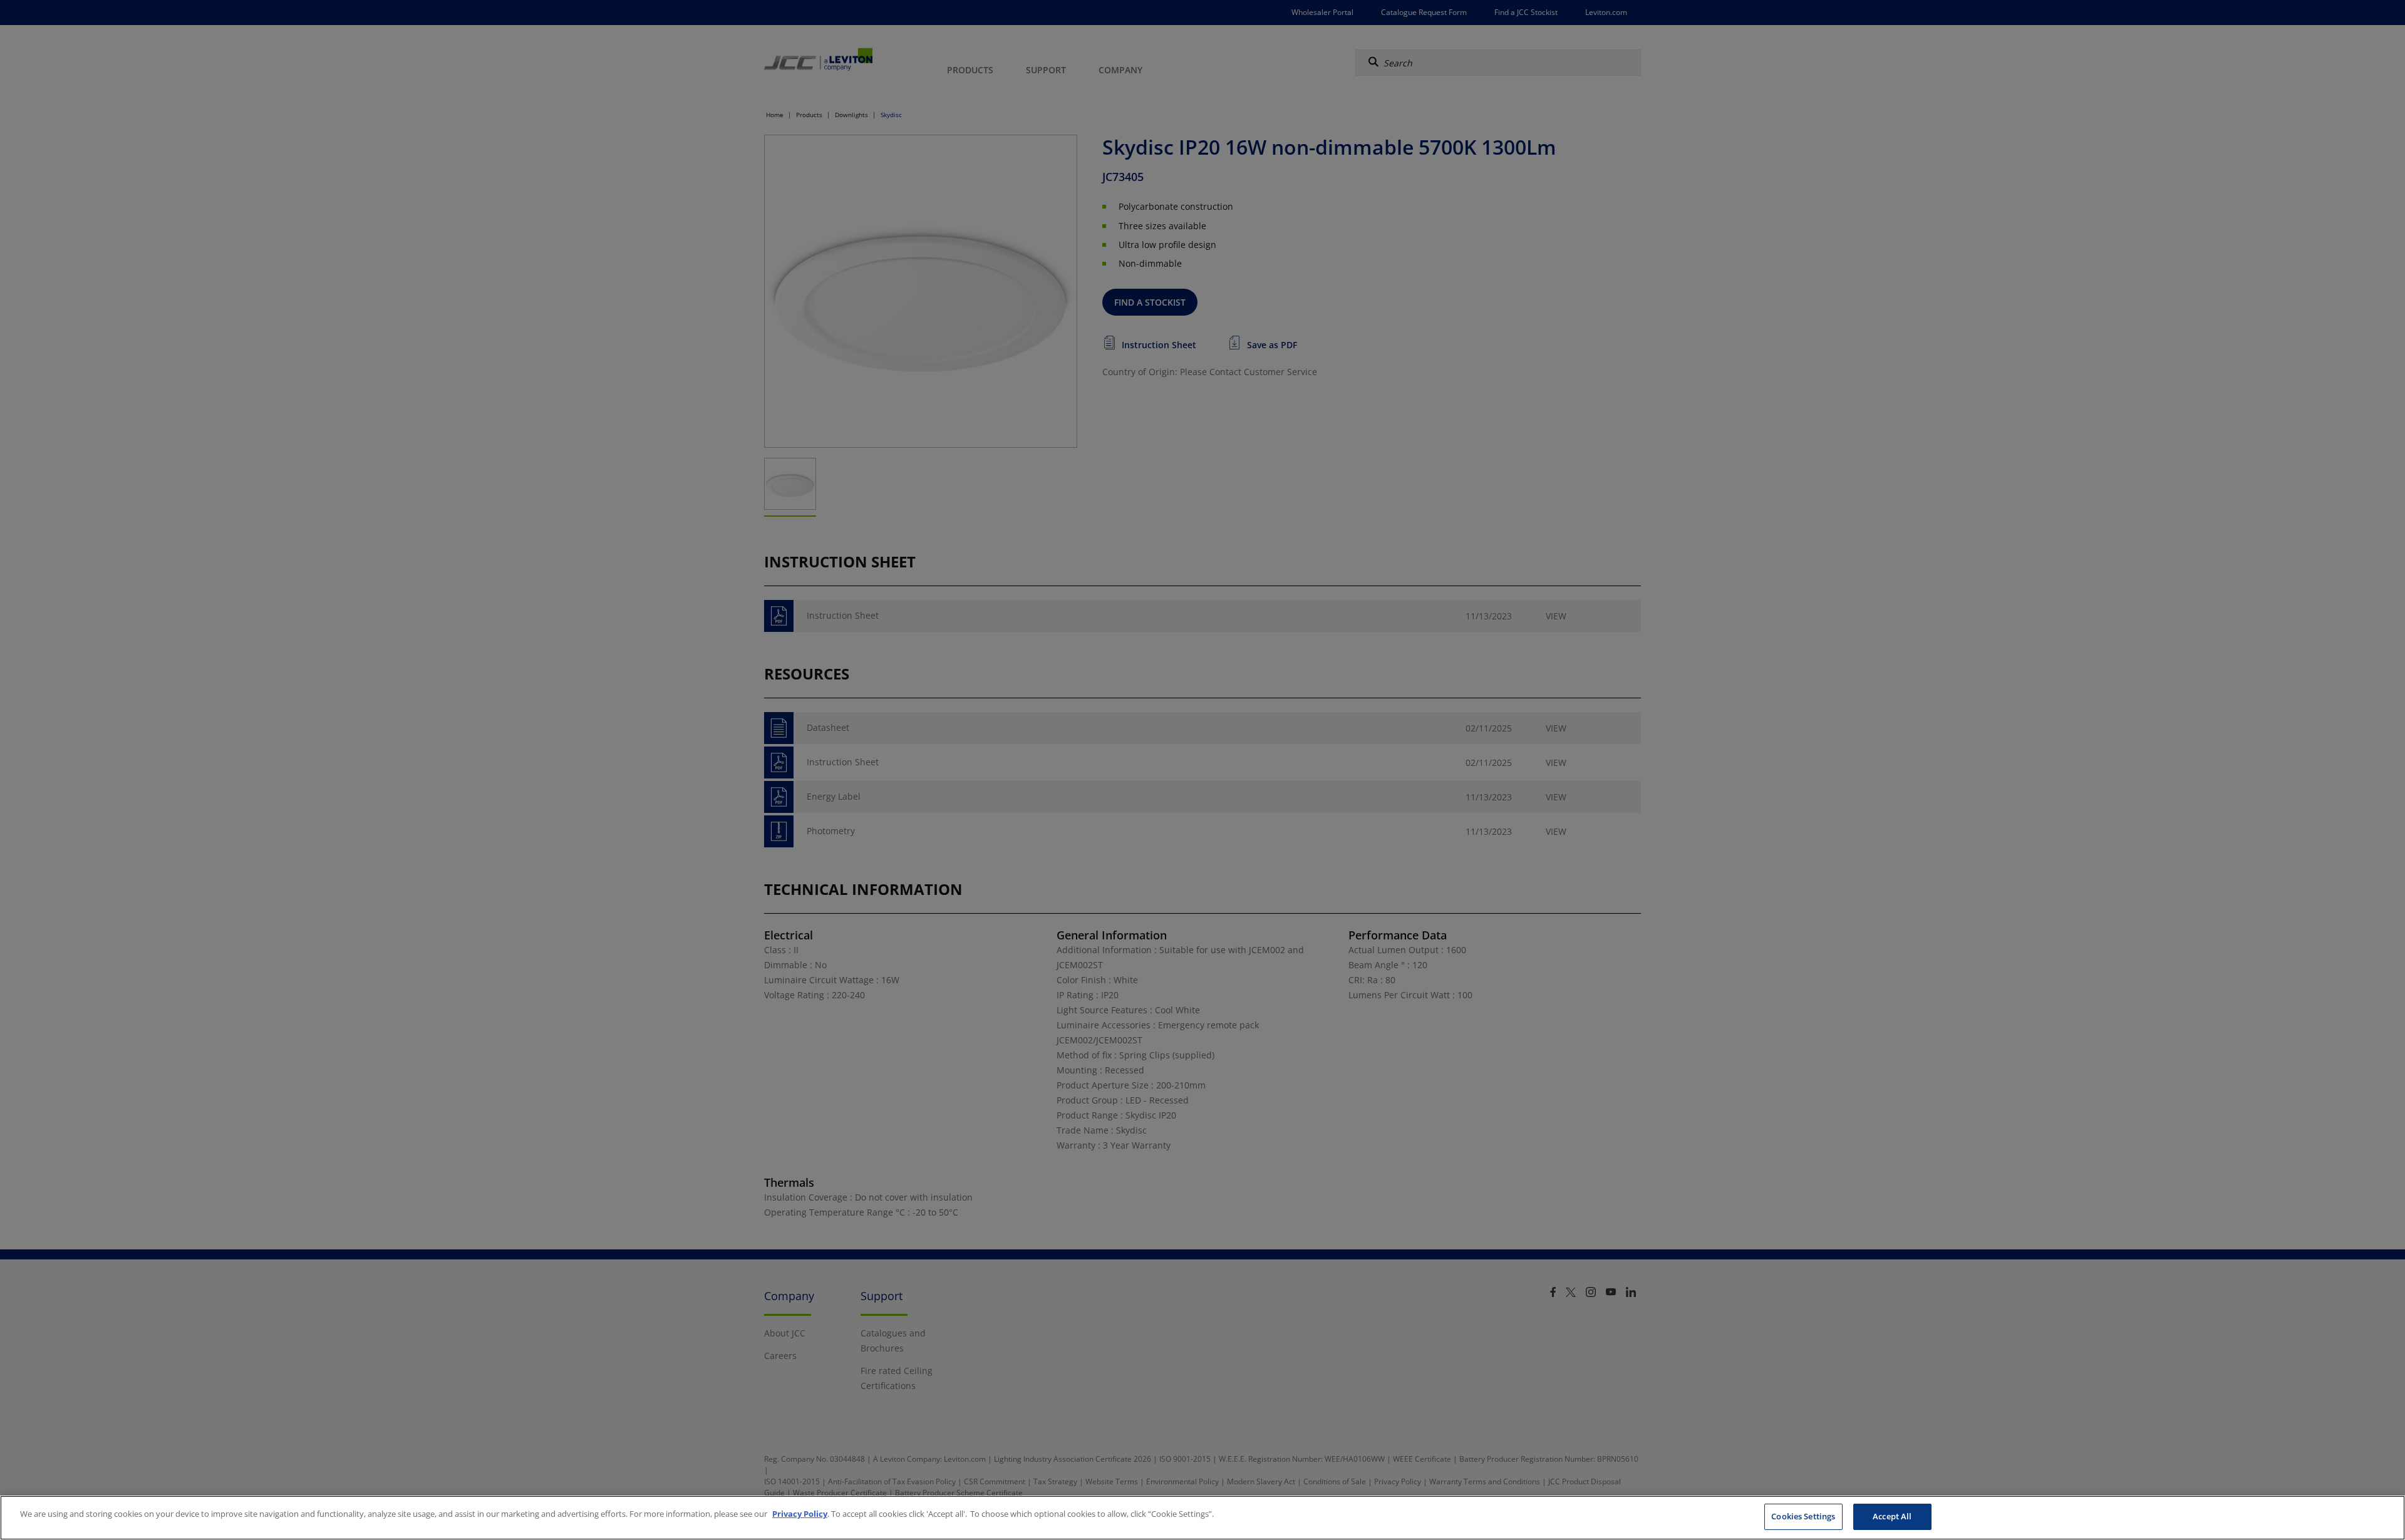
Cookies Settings (1803, 1516)
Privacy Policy (800, 1514)
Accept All (1892, 1516)
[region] (1202, 1518)
